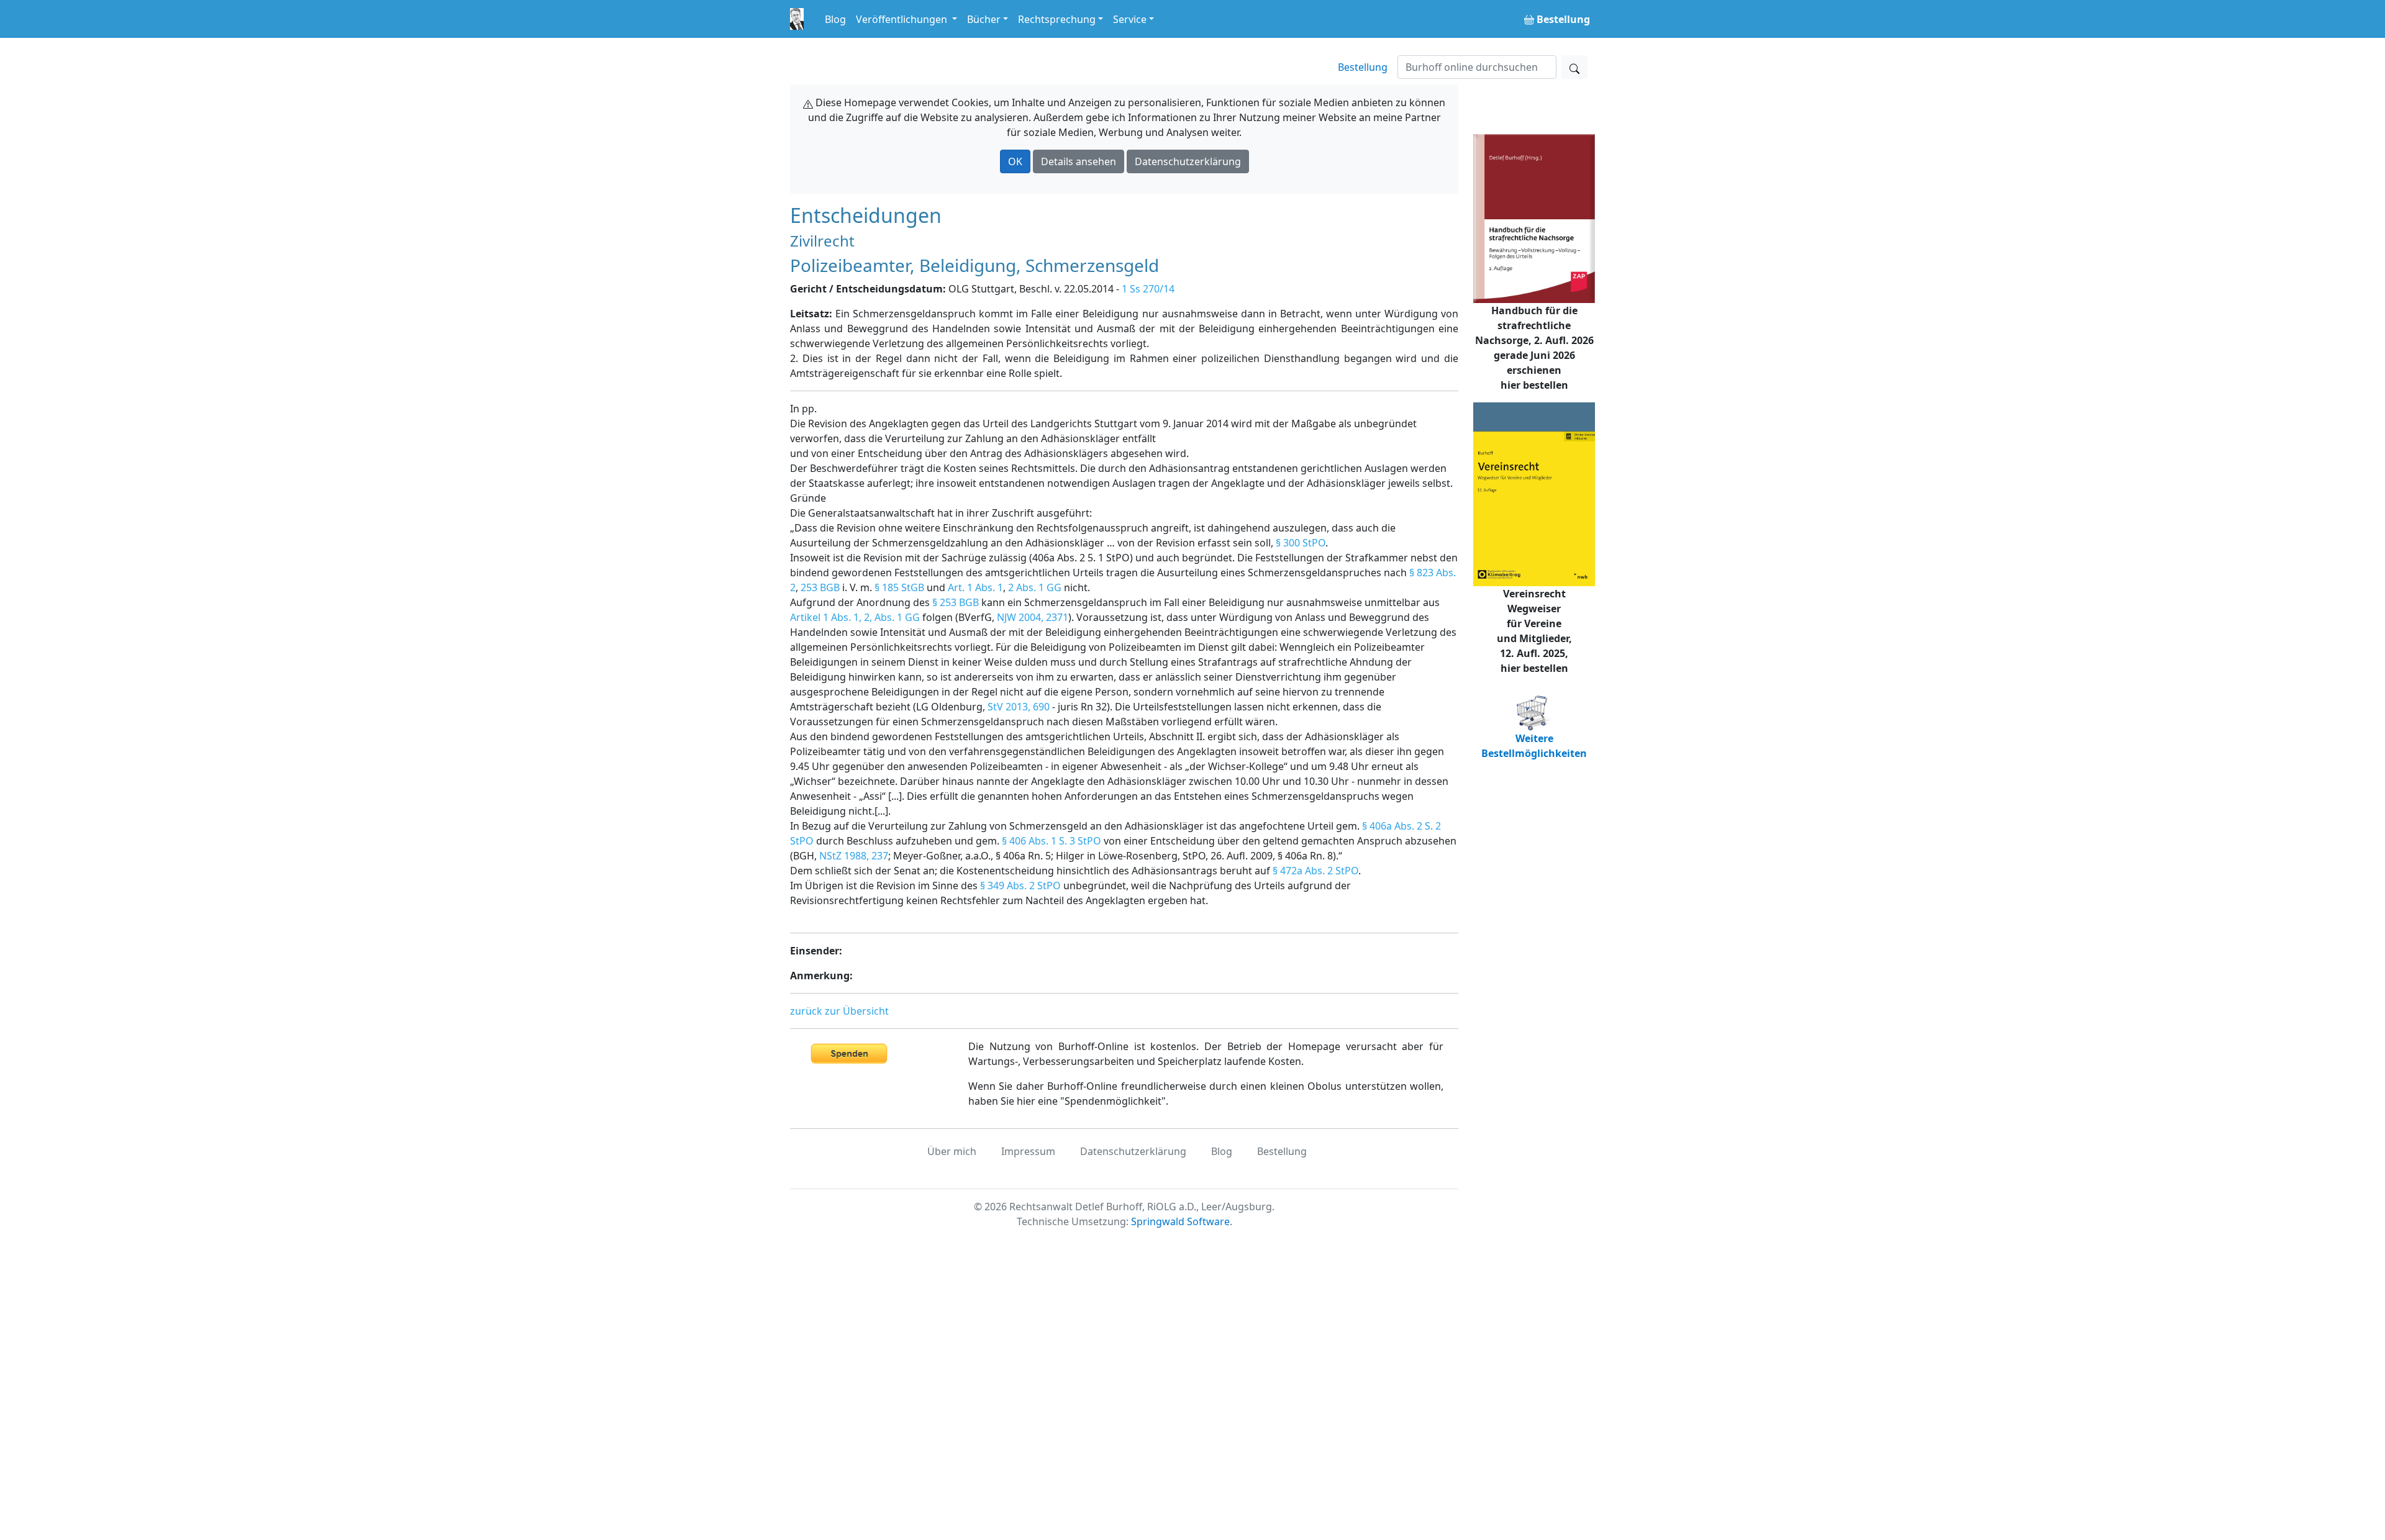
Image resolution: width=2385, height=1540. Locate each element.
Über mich (952, 1151)
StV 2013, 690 (1019, 707)
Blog (835, 19)
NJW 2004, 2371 (1033, 617)
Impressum (1028, 1151)
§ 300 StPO (1301, 543)
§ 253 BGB (956, 602)
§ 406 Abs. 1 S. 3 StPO (1052, 841)
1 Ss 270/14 (1148, 289)
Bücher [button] (984, 19)
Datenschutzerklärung (1188, 161)
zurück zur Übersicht (839, 1011)
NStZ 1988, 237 (854, 856)
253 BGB (820, 587)
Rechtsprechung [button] (1057, 19)
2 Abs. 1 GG (1035, 587)
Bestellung (1363, 67)
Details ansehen (1079, 161)
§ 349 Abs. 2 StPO (1020, 885)
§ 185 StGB (899, 587)
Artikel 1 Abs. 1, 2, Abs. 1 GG (855, 617)
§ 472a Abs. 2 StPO (1315, 871)
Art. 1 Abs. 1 (975, 587)
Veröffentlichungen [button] (903, 19)
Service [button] (1130, 19)
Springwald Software (1180, 1221)
